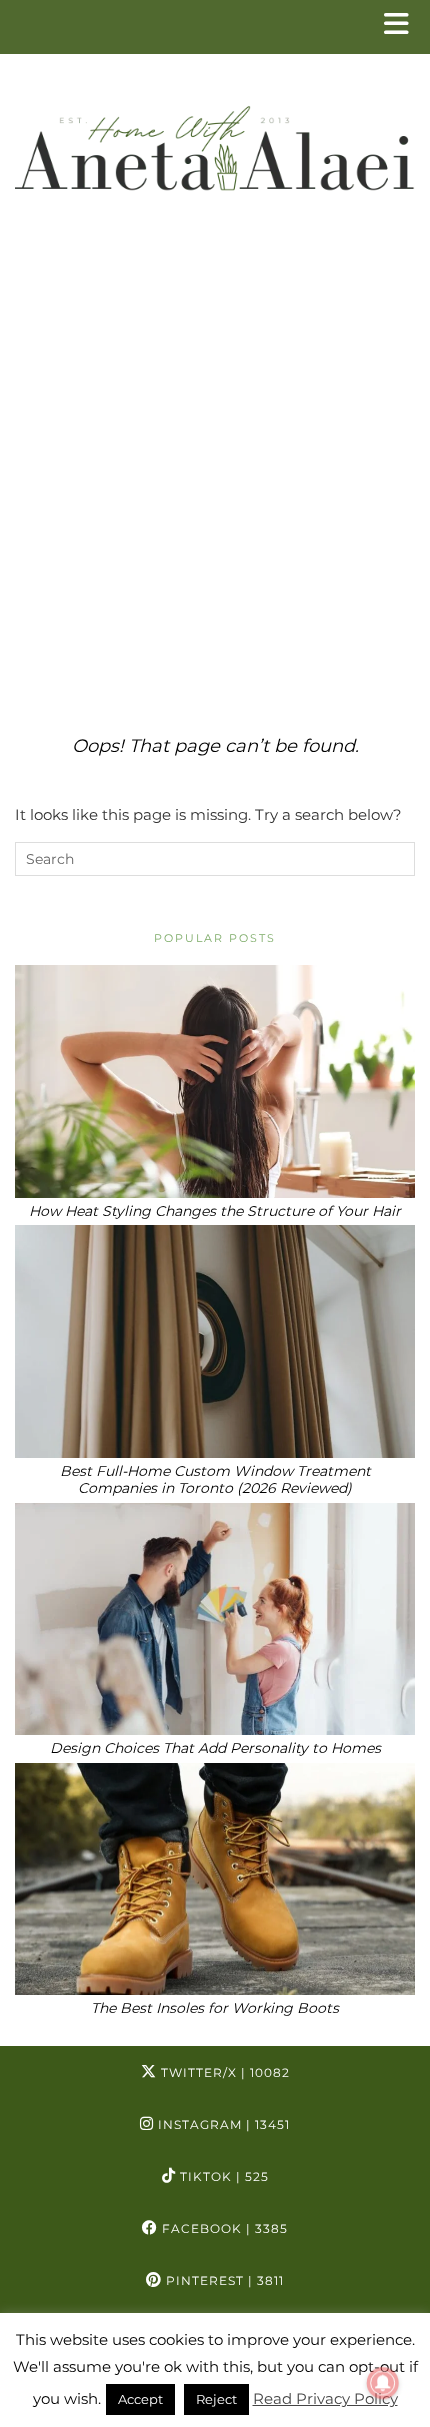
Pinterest (223, 2280)
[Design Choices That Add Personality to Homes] (215, 1619)
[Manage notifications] (383, 2383)
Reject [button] (216, 2399)
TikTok (222, 2176)
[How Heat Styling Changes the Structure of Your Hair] (215, 1081)
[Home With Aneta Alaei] (215, 140)
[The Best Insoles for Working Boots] (215, 1879)
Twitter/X (223, 2072)
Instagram (222, 2124)
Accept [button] (140, 2399)
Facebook (223, 2228)
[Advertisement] (215, 470)
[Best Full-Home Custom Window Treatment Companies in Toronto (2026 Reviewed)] (215, 1341)
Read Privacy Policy (325, 2398)
